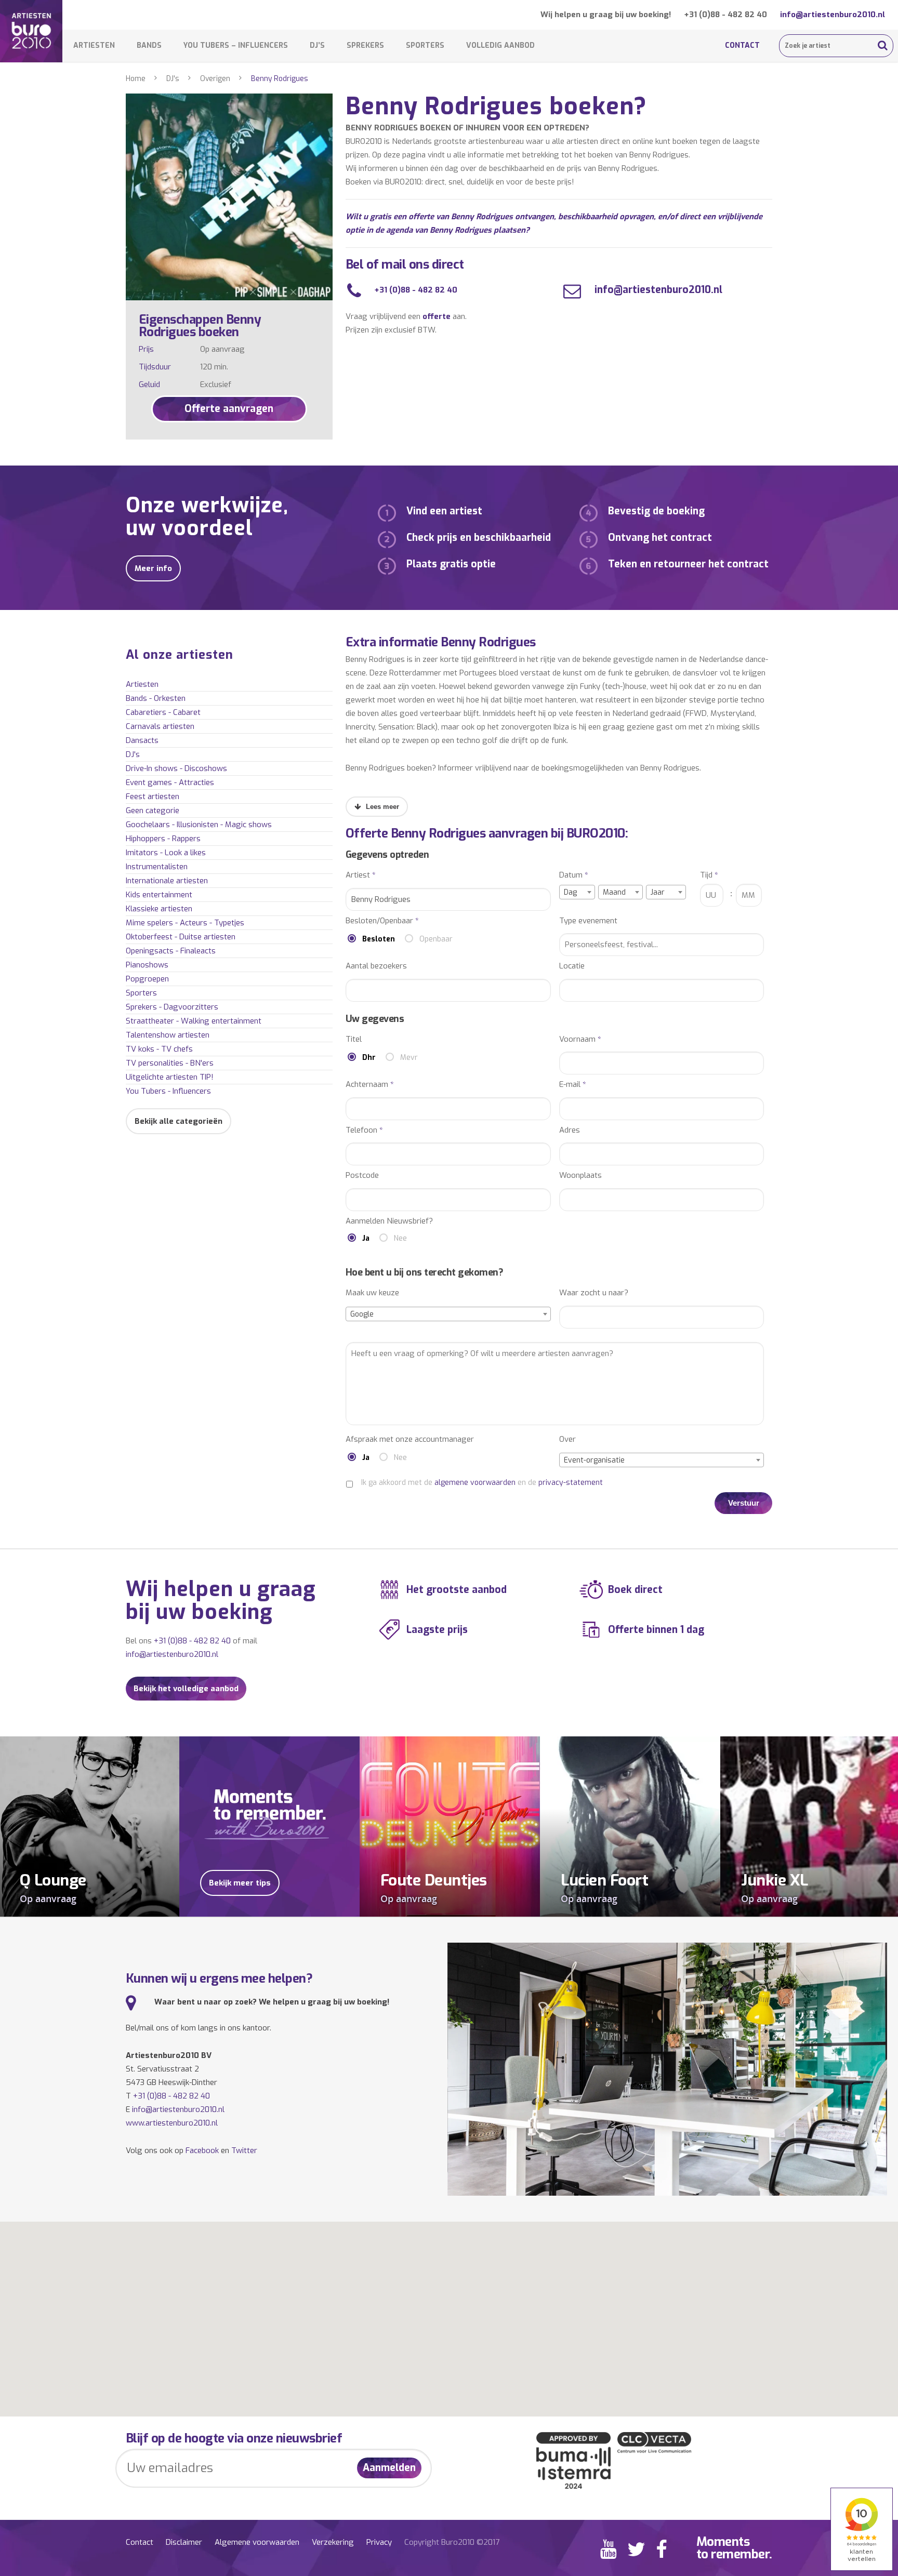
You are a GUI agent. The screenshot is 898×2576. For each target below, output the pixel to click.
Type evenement (588, 921)
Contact (742, 45)
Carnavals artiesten (160, 726)
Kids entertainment (159, 895)
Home (136, 79)
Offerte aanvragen (229, 409)
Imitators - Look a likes (166, 853)
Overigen (215, 79)
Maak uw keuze (372, 1293)
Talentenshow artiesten (168, 1035)
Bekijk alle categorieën (179, 1121)
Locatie (572, 966)
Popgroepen (147, 979)
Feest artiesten (153, 796)
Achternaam (370, 1085)
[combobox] (577, 892)
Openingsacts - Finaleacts (171, 951)
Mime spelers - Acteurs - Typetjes (185, 923)
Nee (400, 1238)
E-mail (573, 1085)
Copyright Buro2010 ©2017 (452, 2542)
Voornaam (580, 1039)
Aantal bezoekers (376, 966)
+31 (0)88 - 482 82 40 (725, 15)
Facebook (202, 2150)
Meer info (153, 568)
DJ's (173, 79)
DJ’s (317, 45)
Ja (366, 1238)
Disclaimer (184, 2542)
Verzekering (333, 2542)
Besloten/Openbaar (382, 921)
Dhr (369, 1058)
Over (567, 1439)
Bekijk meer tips (240, 1883)
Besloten (379, 939)
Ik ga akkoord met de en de (482, 1483)
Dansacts (142, 740)
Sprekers (365, 45)
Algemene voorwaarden (257, 2542)
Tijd (709, 875)
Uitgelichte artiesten (170, 1077)
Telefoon (364, 1130)
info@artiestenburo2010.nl (833, 15)
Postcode (362, 1176)
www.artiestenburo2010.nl (172, 2123)
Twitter (244, 2150)
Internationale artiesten (167, 881)
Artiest (361, 875)
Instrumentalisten (157, 867)
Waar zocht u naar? (594, 1293)
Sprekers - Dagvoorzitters (172, 1007)
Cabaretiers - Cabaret (163, 712)
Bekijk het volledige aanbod (186, 1689)
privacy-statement (571, 1483)
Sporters (425, 45)
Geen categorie (153, 811)
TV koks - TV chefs (159, 1049)
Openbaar (436, 939)
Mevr (409, 1058)
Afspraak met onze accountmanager (410, 1439)
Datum (574, 875)
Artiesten (94, 45)
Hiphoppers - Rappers (163, 839)
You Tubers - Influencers (168, 1091)
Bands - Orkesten (156, 698)
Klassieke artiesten (159, 909)
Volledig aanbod (500, 45)
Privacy (379, 2542)
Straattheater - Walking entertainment (194, 1021)
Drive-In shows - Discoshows (176, 768)
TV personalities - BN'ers (170, 1063)
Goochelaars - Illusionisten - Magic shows (199, 825)
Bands (149, 45)
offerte (437, 316)
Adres (570, 1130)
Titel (354, 1039)
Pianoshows (147, 965)
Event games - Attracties (170, 782)
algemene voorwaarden (475, 1483)
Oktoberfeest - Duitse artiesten (181, 937)
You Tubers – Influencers (236, 45)
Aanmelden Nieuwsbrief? (389, 1221)
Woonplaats (580, 1176)
